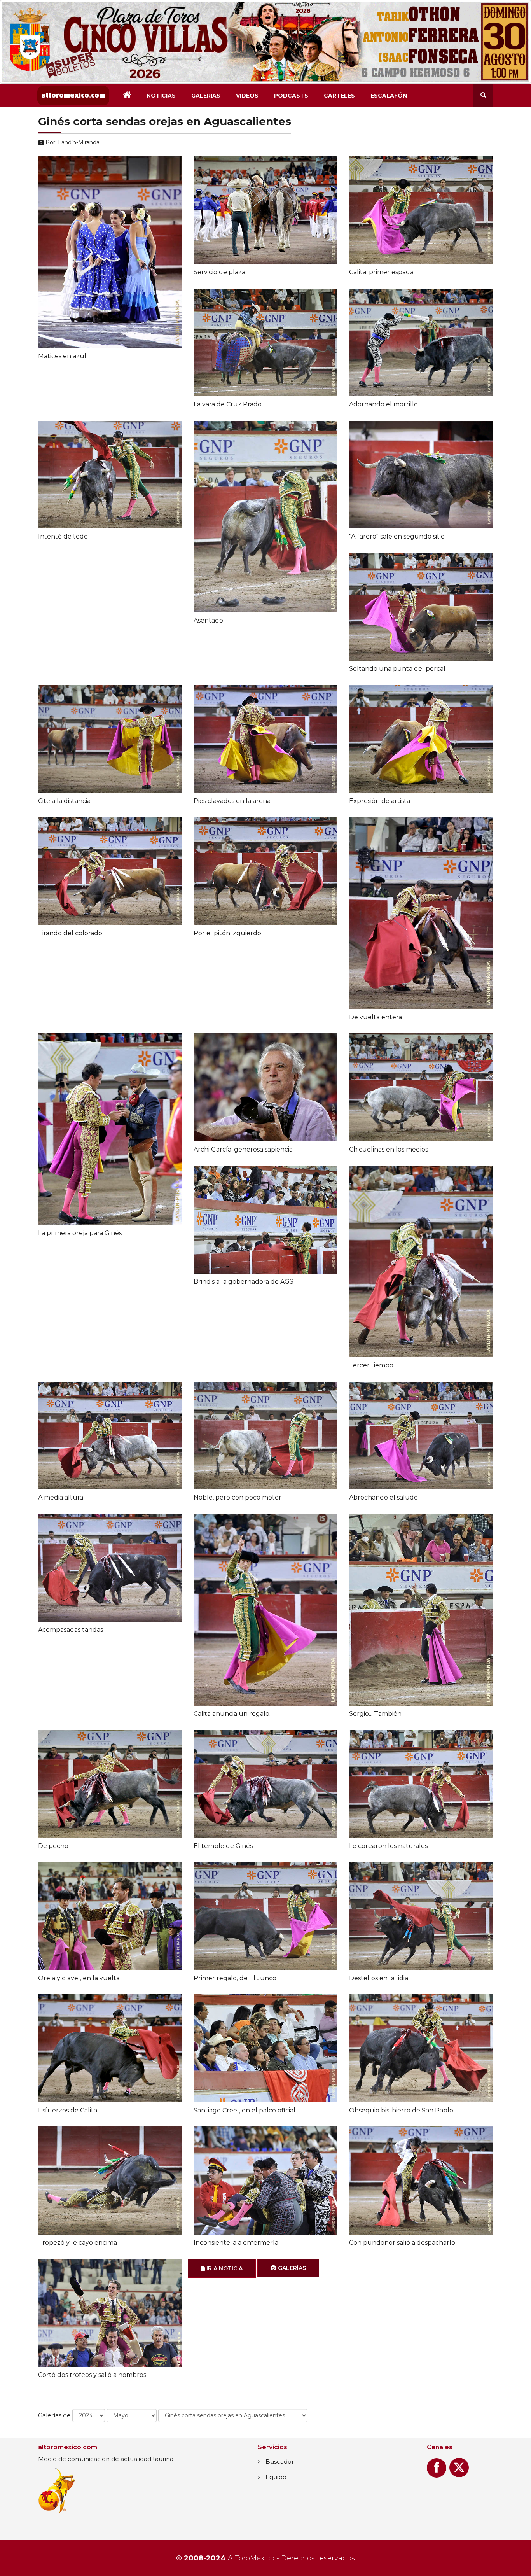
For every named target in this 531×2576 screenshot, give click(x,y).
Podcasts (291, 96)
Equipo (276, 2477)
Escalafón (389, 96)
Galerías (206, 96)
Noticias (161, 96)
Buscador (280, 2461)
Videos (247, 96)
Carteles (339, 96)
